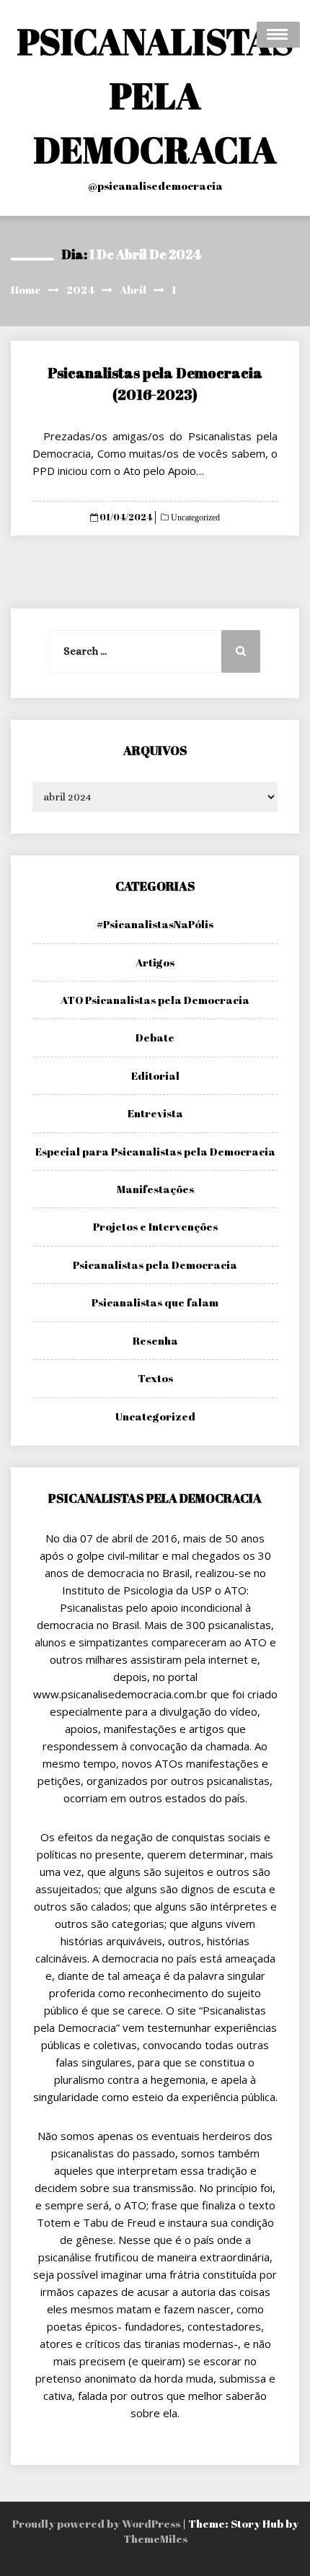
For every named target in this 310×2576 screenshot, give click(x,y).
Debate (155, 1037)
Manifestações (155, 1189)
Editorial (155, 1075)
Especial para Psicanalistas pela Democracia (155, 1151)
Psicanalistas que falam (155, 1302)
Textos (155, 1378)
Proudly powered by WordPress (97, 2523)
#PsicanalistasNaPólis (155, 924)
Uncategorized (194, 518)
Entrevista (155, 1113)
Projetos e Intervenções (155, 1226)
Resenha (155, 1340)
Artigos (155, 962)
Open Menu (278, 35)
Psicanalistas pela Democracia (155, 1265)
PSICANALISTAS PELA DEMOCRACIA (155, 95)
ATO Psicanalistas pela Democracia (155, 1000)
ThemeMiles (155, 2538)
